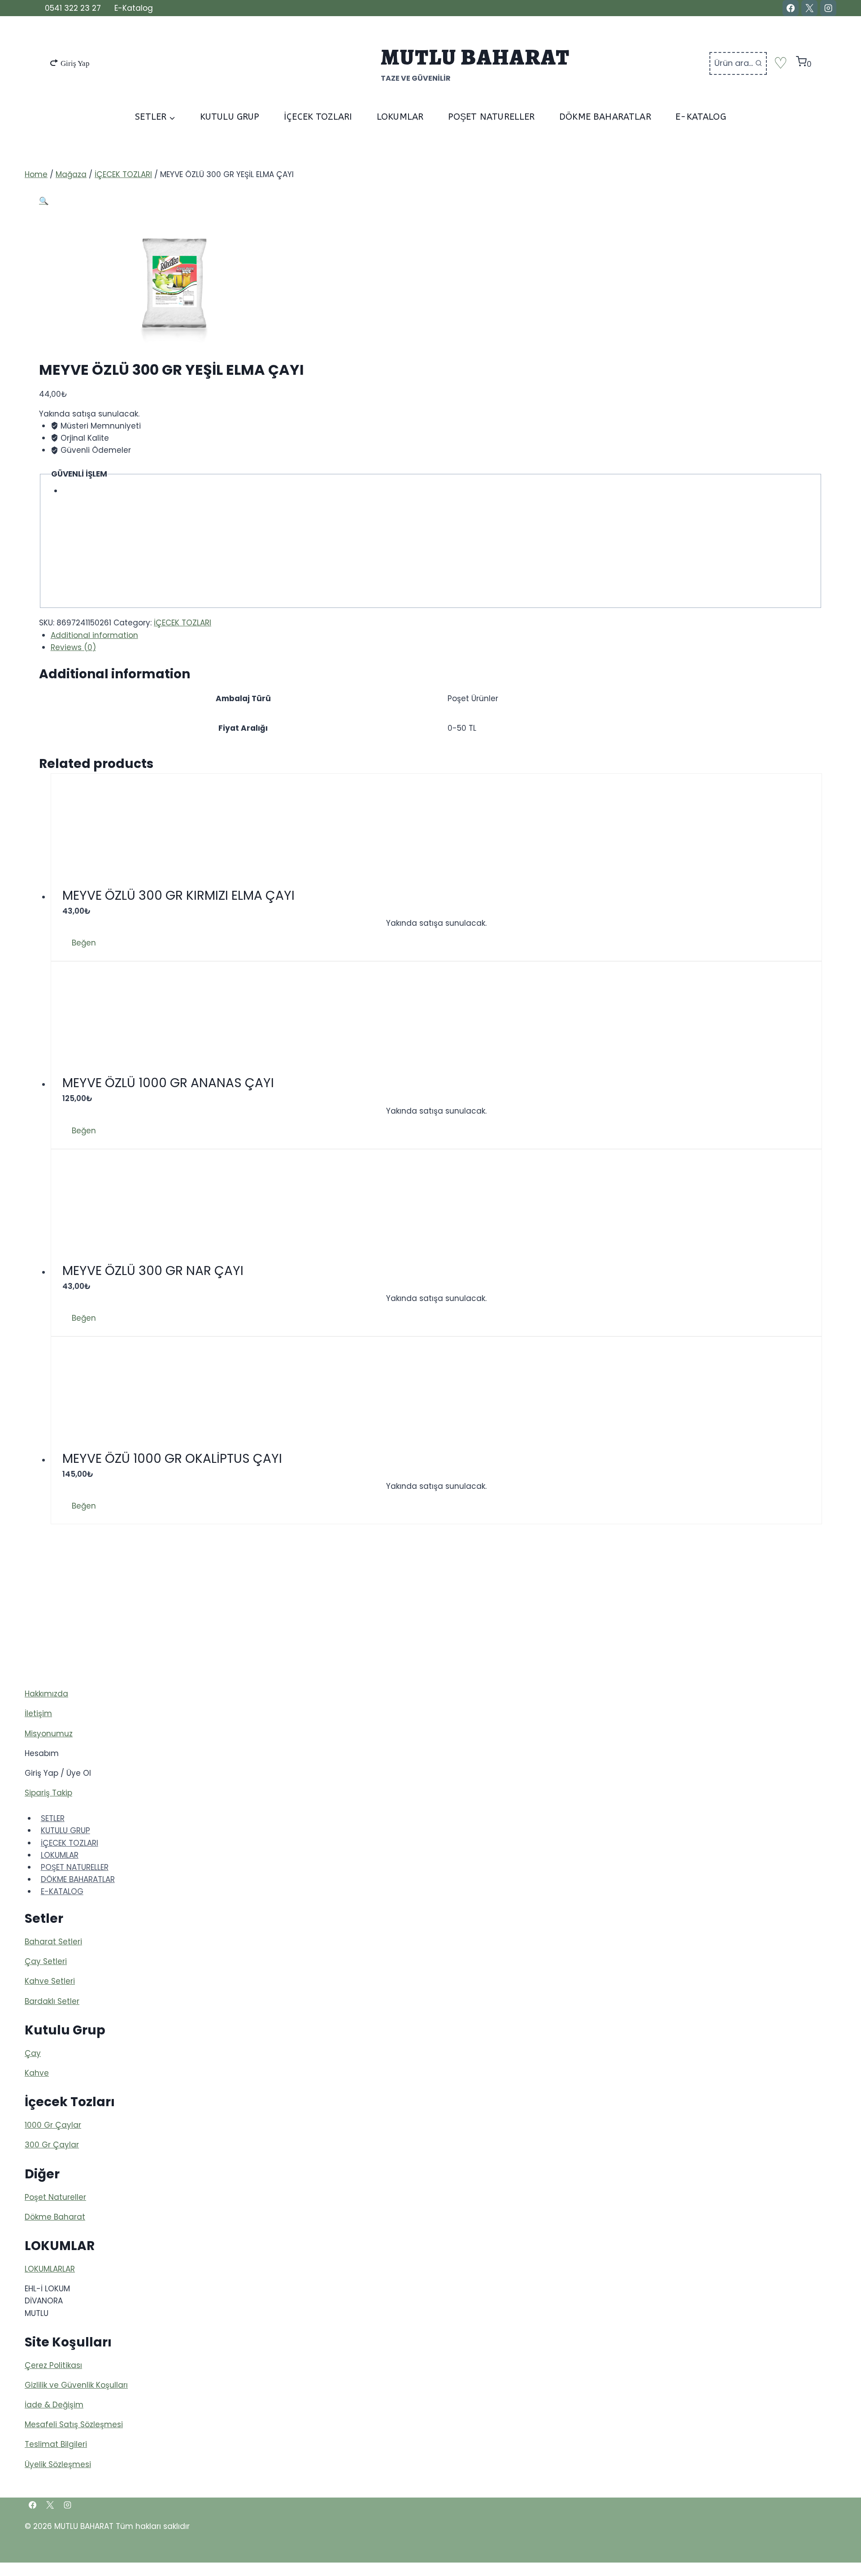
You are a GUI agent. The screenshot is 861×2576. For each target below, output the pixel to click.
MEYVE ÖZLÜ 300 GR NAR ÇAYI (153, 1271)
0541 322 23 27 (73, 8)
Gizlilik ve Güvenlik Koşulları (76, 2385)
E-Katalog (134, 8)
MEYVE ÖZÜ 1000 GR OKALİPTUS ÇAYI (172, 1459)
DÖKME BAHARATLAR (605, 117)
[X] (809, 8)
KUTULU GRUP (230, 117)
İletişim (38, 1713)
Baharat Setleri (53, 1942)
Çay (33, 2053)
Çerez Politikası (53, 2365)
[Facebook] (791, 8)
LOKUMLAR (400, 117)
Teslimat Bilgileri (56, 2444)
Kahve (37, 2073)
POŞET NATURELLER (491, 117)
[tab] (436, 635)
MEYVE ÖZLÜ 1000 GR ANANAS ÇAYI (168, 1083)
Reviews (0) (73, 647)
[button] (79, 943)
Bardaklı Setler (52, 2001)
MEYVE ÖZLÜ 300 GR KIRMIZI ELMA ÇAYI (178, 896)
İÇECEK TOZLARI (318, 117)
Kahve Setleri (50, 1981)
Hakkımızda (46, 1694)
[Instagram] (828, 8)
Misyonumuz (49, 1734)
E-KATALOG (701, 117)
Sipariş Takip (48, 1793)
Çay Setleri (46, 1961)
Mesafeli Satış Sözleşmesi (74, 2424)
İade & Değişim (54, 2405)
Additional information (94, 635)
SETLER (53, 1818)
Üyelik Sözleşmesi (58, 2464)
